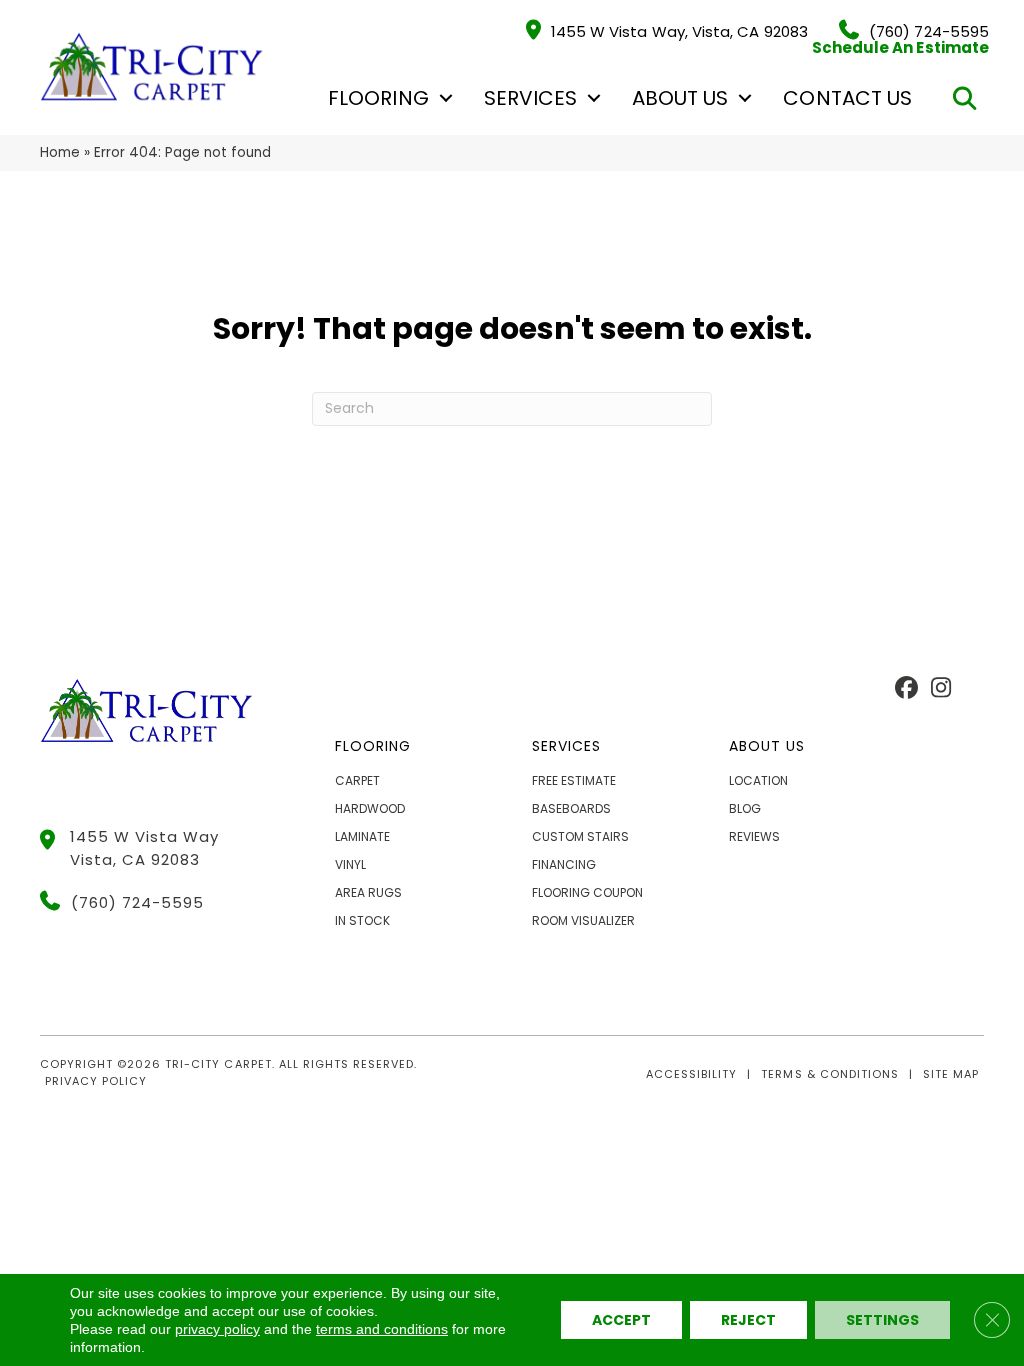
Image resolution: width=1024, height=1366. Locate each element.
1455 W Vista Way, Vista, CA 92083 (679, 30)
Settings (882, 1320)
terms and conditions (382, 1329)
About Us (680, 98)
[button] (446, 98)
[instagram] (941, 689)
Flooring (378, 98)
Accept (621, 1320)
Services (530, 98)
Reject (748, 1320)
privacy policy (217, 1329)
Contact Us (847, 98)
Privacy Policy (96, 1081)
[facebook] (906, 689)
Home (60, 152)
